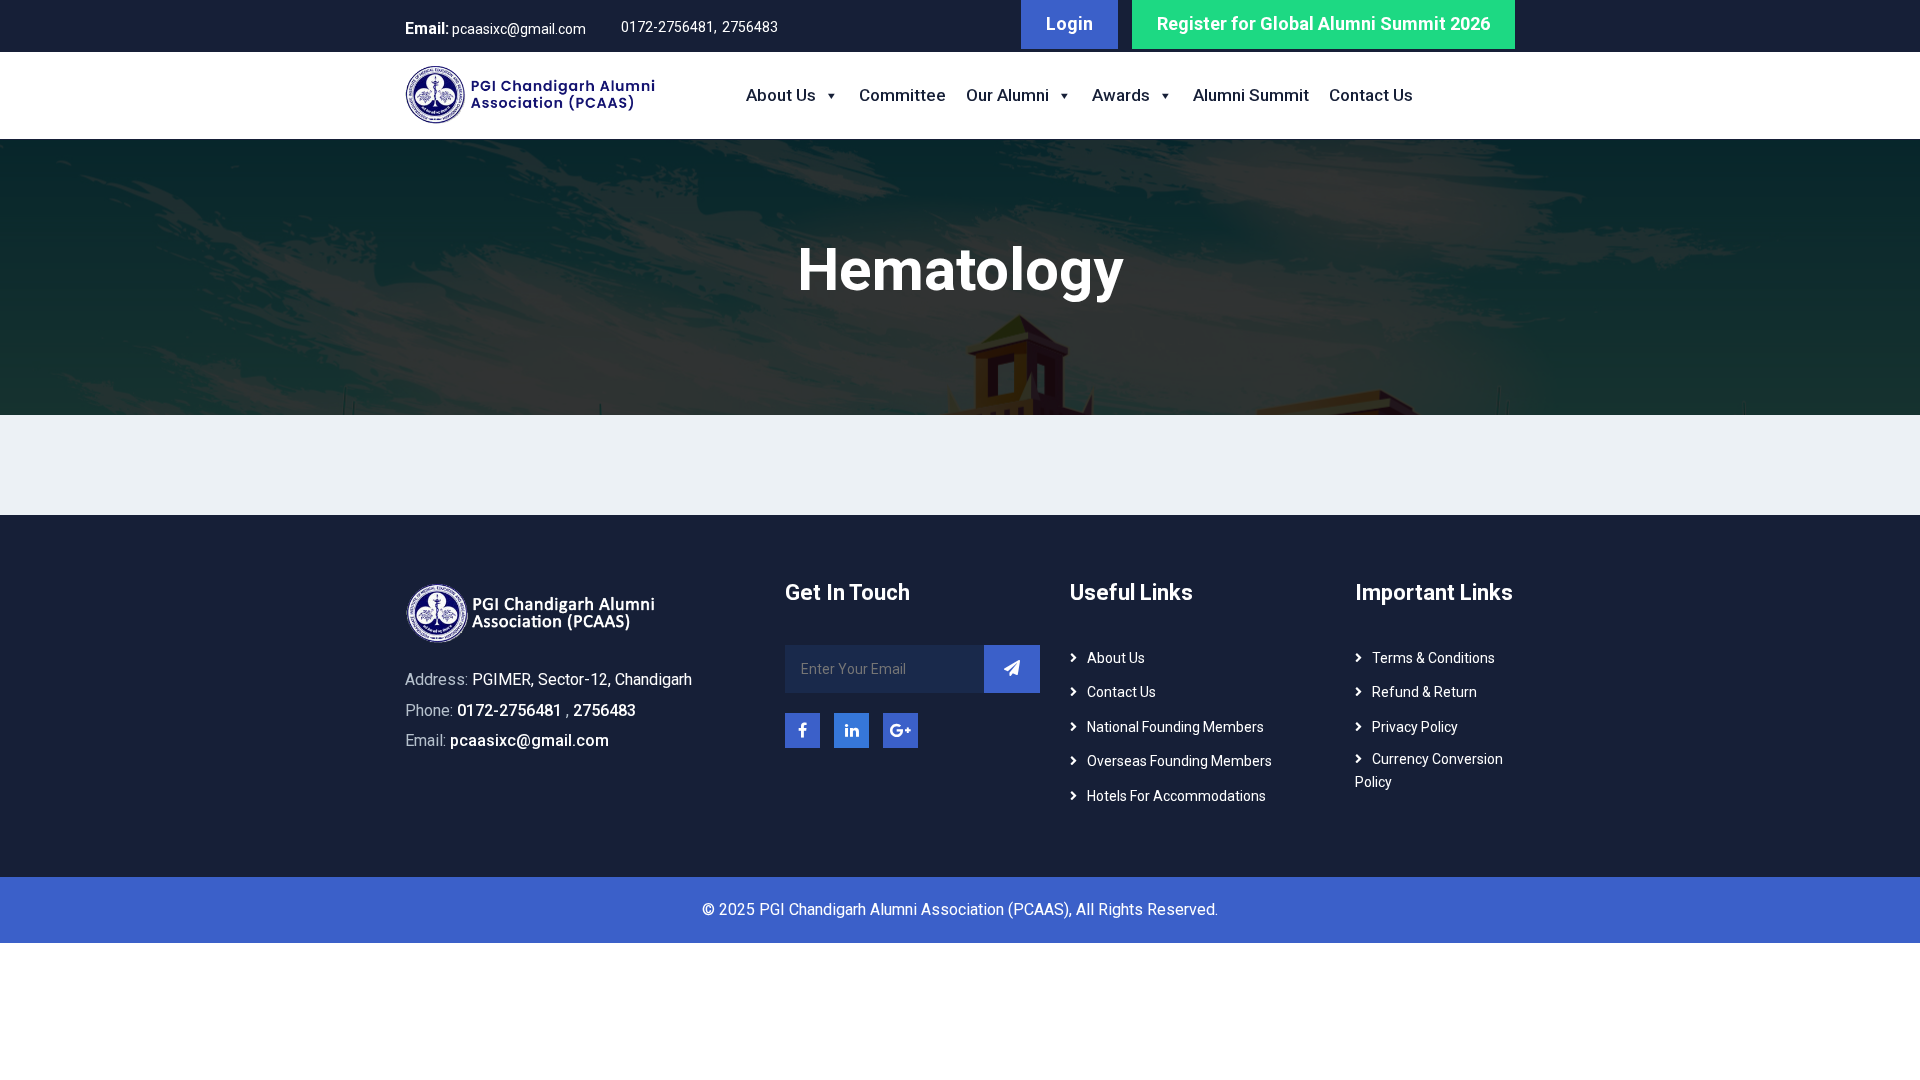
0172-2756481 (509, 710)
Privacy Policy (1415, 727)
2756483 (750, 27)
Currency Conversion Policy (1429, 770)
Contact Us (1371, 95)
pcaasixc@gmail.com (495, 28)
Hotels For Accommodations (1176, 796)
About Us (781, 95)
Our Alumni (1007, 95)
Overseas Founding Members (1179, 761)
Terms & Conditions (1433, 658)
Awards (1121, 95)
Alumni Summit (1251, 95)
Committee (902, 95)
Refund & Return (1424, 692)
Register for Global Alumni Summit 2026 (1323, 23)
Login (1069, 23)
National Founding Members (1175, 727)
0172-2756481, (669, 27)
